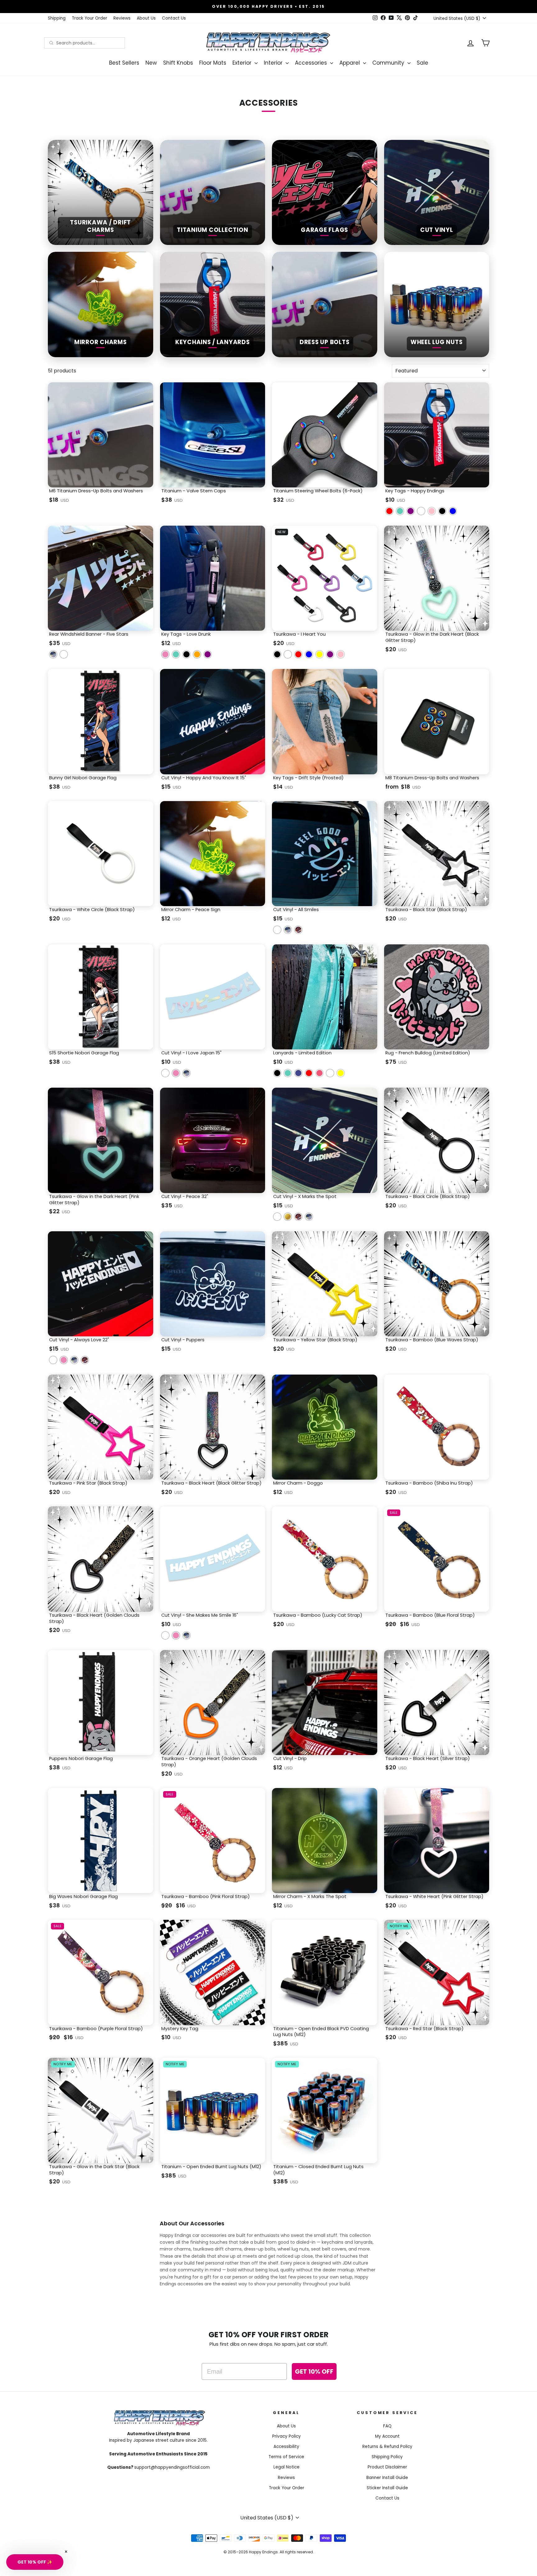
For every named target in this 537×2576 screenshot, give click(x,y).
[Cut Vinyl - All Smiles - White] (277, 930)
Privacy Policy (287, 2436)
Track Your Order (89, 18)
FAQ (387, 2426)
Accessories (312, 63)
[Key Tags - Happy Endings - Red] (389, 511)
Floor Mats (213, 63)
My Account (387, 2436)
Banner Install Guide (387, 2478)
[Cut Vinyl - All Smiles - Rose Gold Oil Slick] (298, 930)
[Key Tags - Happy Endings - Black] (442, 511)
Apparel (350, 63)
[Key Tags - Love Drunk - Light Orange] (197, 654)
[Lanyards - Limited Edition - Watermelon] (319, 1073)
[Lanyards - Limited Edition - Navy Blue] (298, 1073)
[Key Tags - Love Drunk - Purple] (208, 654)
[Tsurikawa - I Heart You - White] (288, 654)
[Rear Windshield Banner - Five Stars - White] (64, 654)
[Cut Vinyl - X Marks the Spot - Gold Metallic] (288, 1217)
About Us (146, 18)
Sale (422, 63)
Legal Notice (287, 2467)
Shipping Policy (387, 2457)
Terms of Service (286, 2457)
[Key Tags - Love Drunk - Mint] (176, 654)
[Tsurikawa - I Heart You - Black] (277, 654)
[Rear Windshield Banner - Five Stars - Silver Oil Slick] (53, 654)
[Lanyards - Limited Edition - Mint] (288, 1073)
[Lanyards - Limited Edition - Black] (277, 1073)
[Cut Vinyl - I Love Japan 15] (165, 1073)
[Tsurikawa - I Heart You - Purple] (330, 654)
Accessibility (286, 2447)
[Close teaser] (66, 2552)
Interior (274, 63)
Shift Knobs (178, 63)
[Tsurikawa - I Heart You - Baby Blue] (309, 654)
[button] (35, 2562)
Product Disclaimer (387, 2467)
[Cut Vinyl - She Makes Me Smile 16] (165, 1635)
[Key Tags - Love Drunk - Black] (186, 654)
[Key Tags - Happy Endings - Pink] (432, 511)
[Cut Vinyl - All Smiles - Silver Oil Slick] (288, 930)
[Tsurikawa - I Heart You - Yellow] (319, 654)
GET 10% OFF (314, 2371)
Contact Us (174, 18)
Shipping (57, 18)
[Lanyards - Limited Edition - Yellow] (341, 1073)
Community (389, 63)
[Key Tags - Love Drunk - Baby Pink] (165, 654)
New (151, 63)
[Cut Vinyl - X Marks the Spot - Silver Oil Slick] (309, 1217)
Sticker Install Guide (387, 2488)
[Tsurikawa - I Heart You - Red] (298, 654)
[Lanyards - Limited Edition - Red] (309, 1073)
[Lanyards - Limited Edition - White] (330, 1073)
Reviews (122, 18)
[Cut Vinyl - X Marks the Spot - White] (277, 1217)
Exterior (243, 63)
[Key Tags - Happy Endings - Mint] (400, 511)
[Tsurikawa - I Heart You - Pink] (341, 654)
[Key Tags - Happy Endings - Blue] (453, 511)
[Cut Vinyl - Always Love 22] (53, 1360)
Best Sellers (124, 63)
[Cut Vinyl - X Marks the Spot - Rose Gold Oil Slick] (298, 1217)
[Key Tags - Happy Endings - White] (421, 511)
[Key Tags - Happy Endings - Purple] (411, 511)
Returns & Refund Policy (387, 2447)
